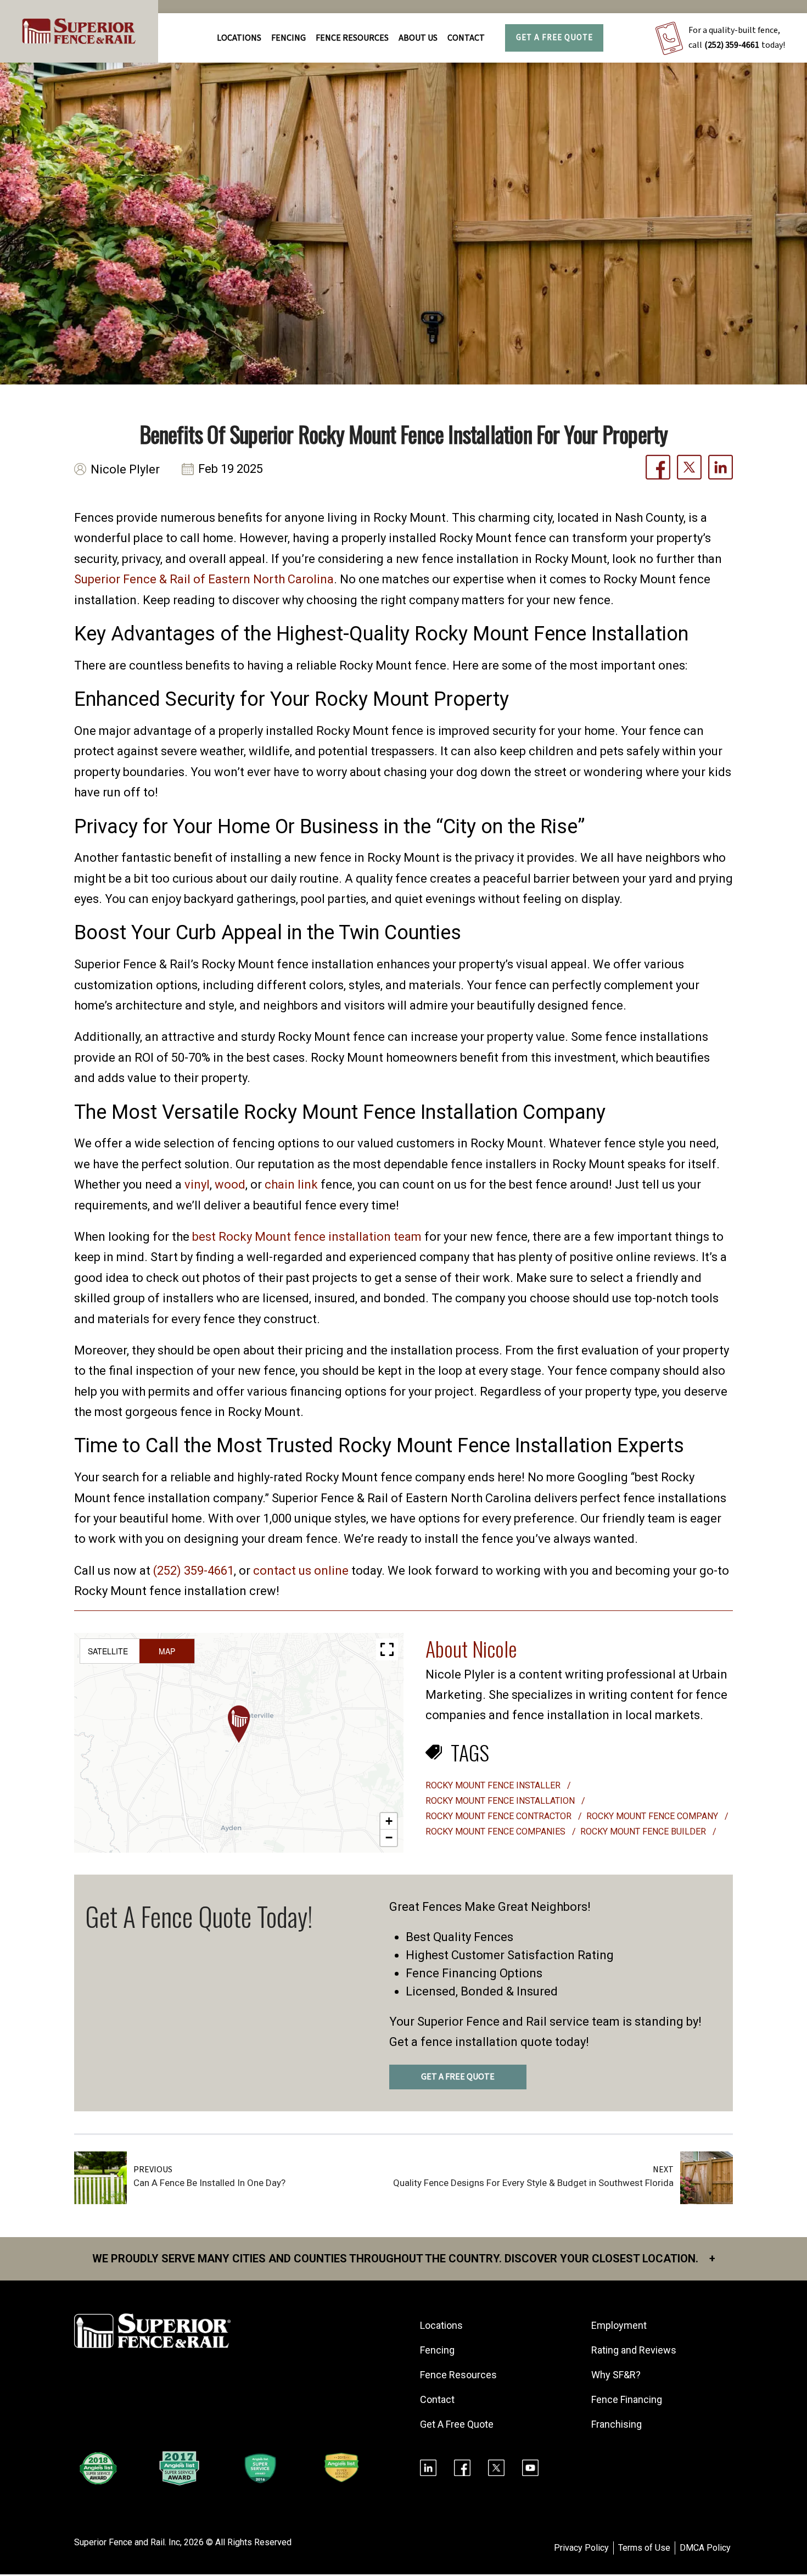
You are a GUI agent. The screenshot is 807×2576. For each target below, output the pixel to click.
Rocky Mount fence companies (497, 1831)
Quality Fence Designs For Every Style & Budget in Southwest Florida (533, 2183)
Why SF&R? (616, 2375)
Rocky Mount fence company (653, 1816)
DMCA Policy (705, 2548)
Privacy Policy (581, 2548)
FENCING (288, 38)
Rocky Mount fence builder (644, 1831)
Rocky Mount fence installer (494, 1785)
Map (167, 1651)
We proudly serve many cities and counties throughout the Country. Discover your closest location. (404, 2259)
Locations (239, 38)
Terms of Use (644, 2548)
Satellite (108, 1651)
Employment (619, 2325)
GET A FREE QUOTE (458, 2077)
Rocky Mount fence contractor (500, 1816)
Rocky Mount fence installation (501, 1801)
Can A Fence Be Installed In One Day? (209, 2183)
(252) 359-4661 (732, 45)
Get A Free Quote (554, 38)
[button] (239, 1724)
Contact (466, 38)
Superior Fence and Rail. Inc (127, 2542)
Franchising (617, 2424)
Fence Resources (458, 2375)
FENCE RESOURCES (352, 38)
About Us (418, 38)
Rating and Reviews (634, 2350)
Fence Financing (627, 2399)
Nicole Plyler (125, 469)
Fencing (437, 2350)
